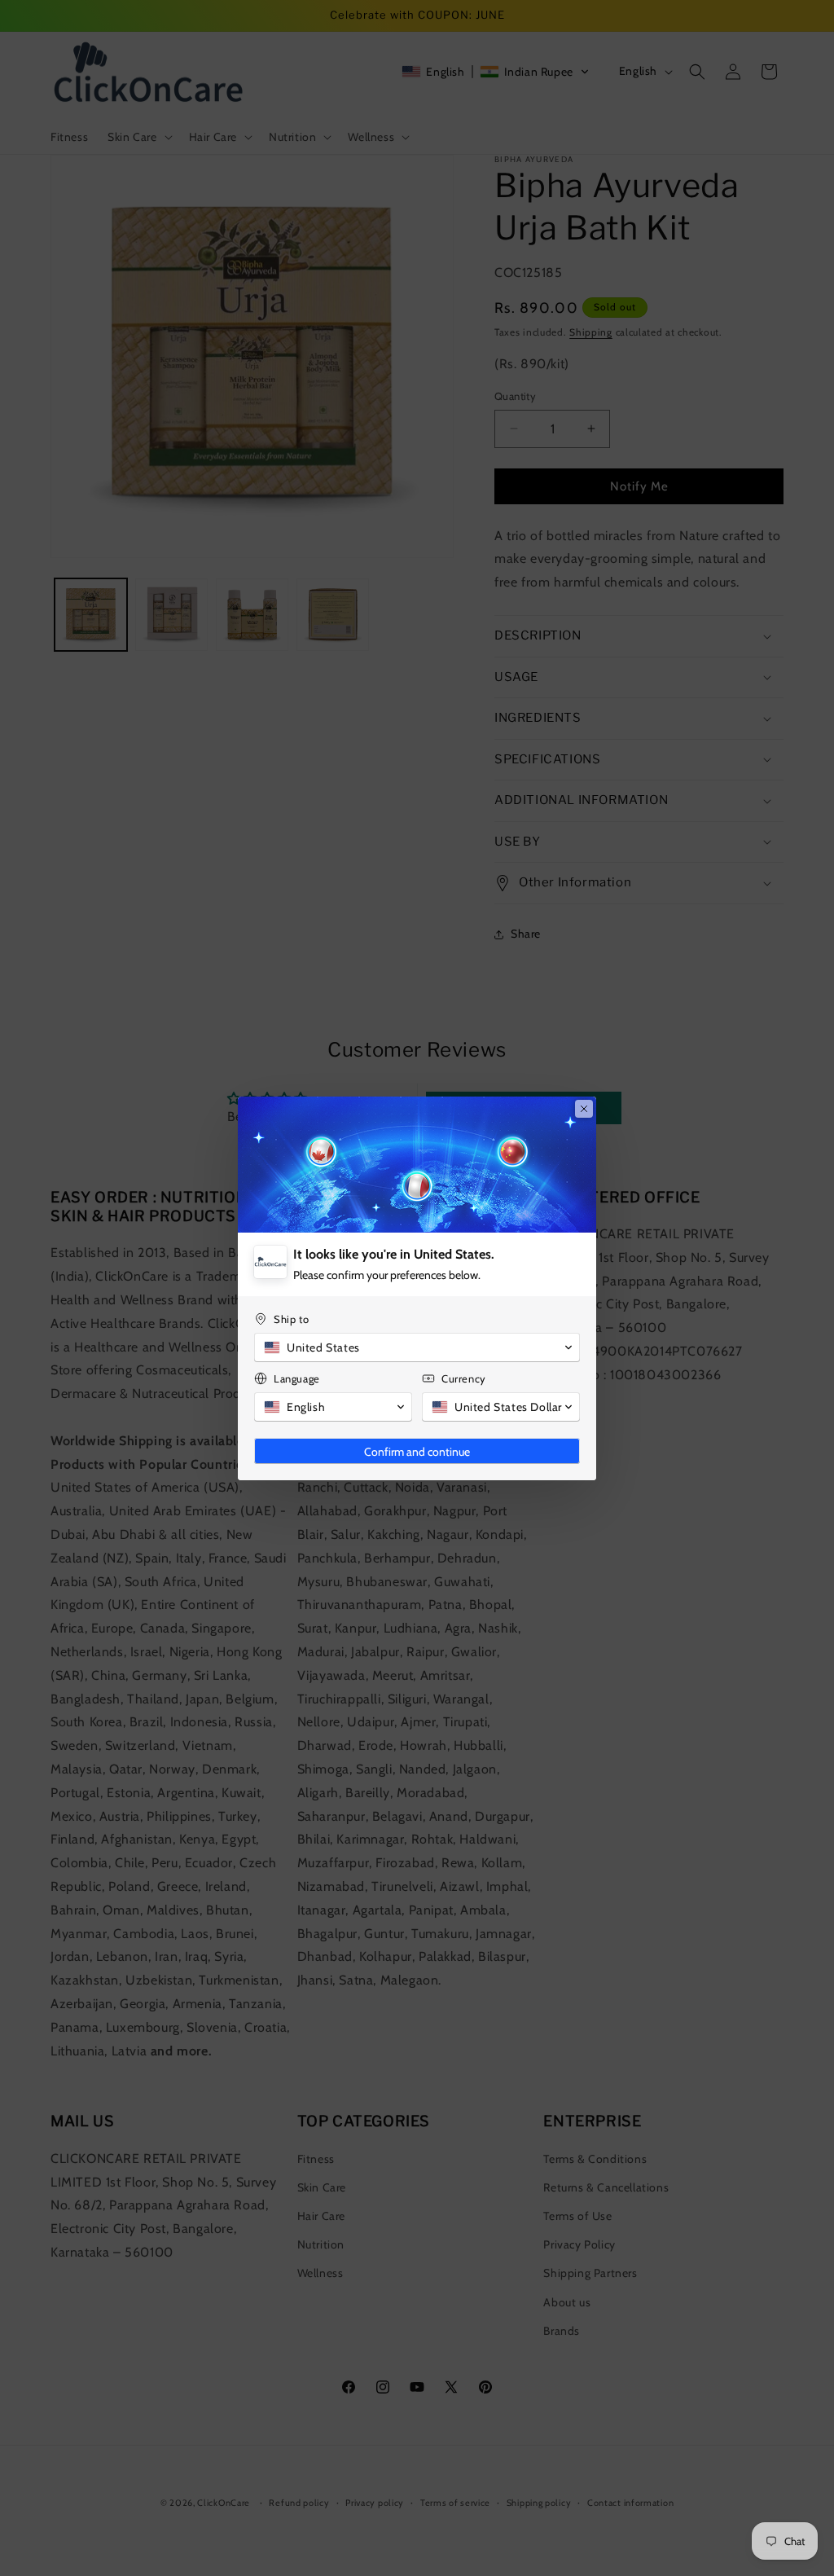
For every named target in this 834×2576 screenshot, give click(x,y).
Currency (464, 1378)
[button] (417, 1347)
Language (297, 1378)
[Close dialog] (584, 1109)
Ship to (291, 1319)
